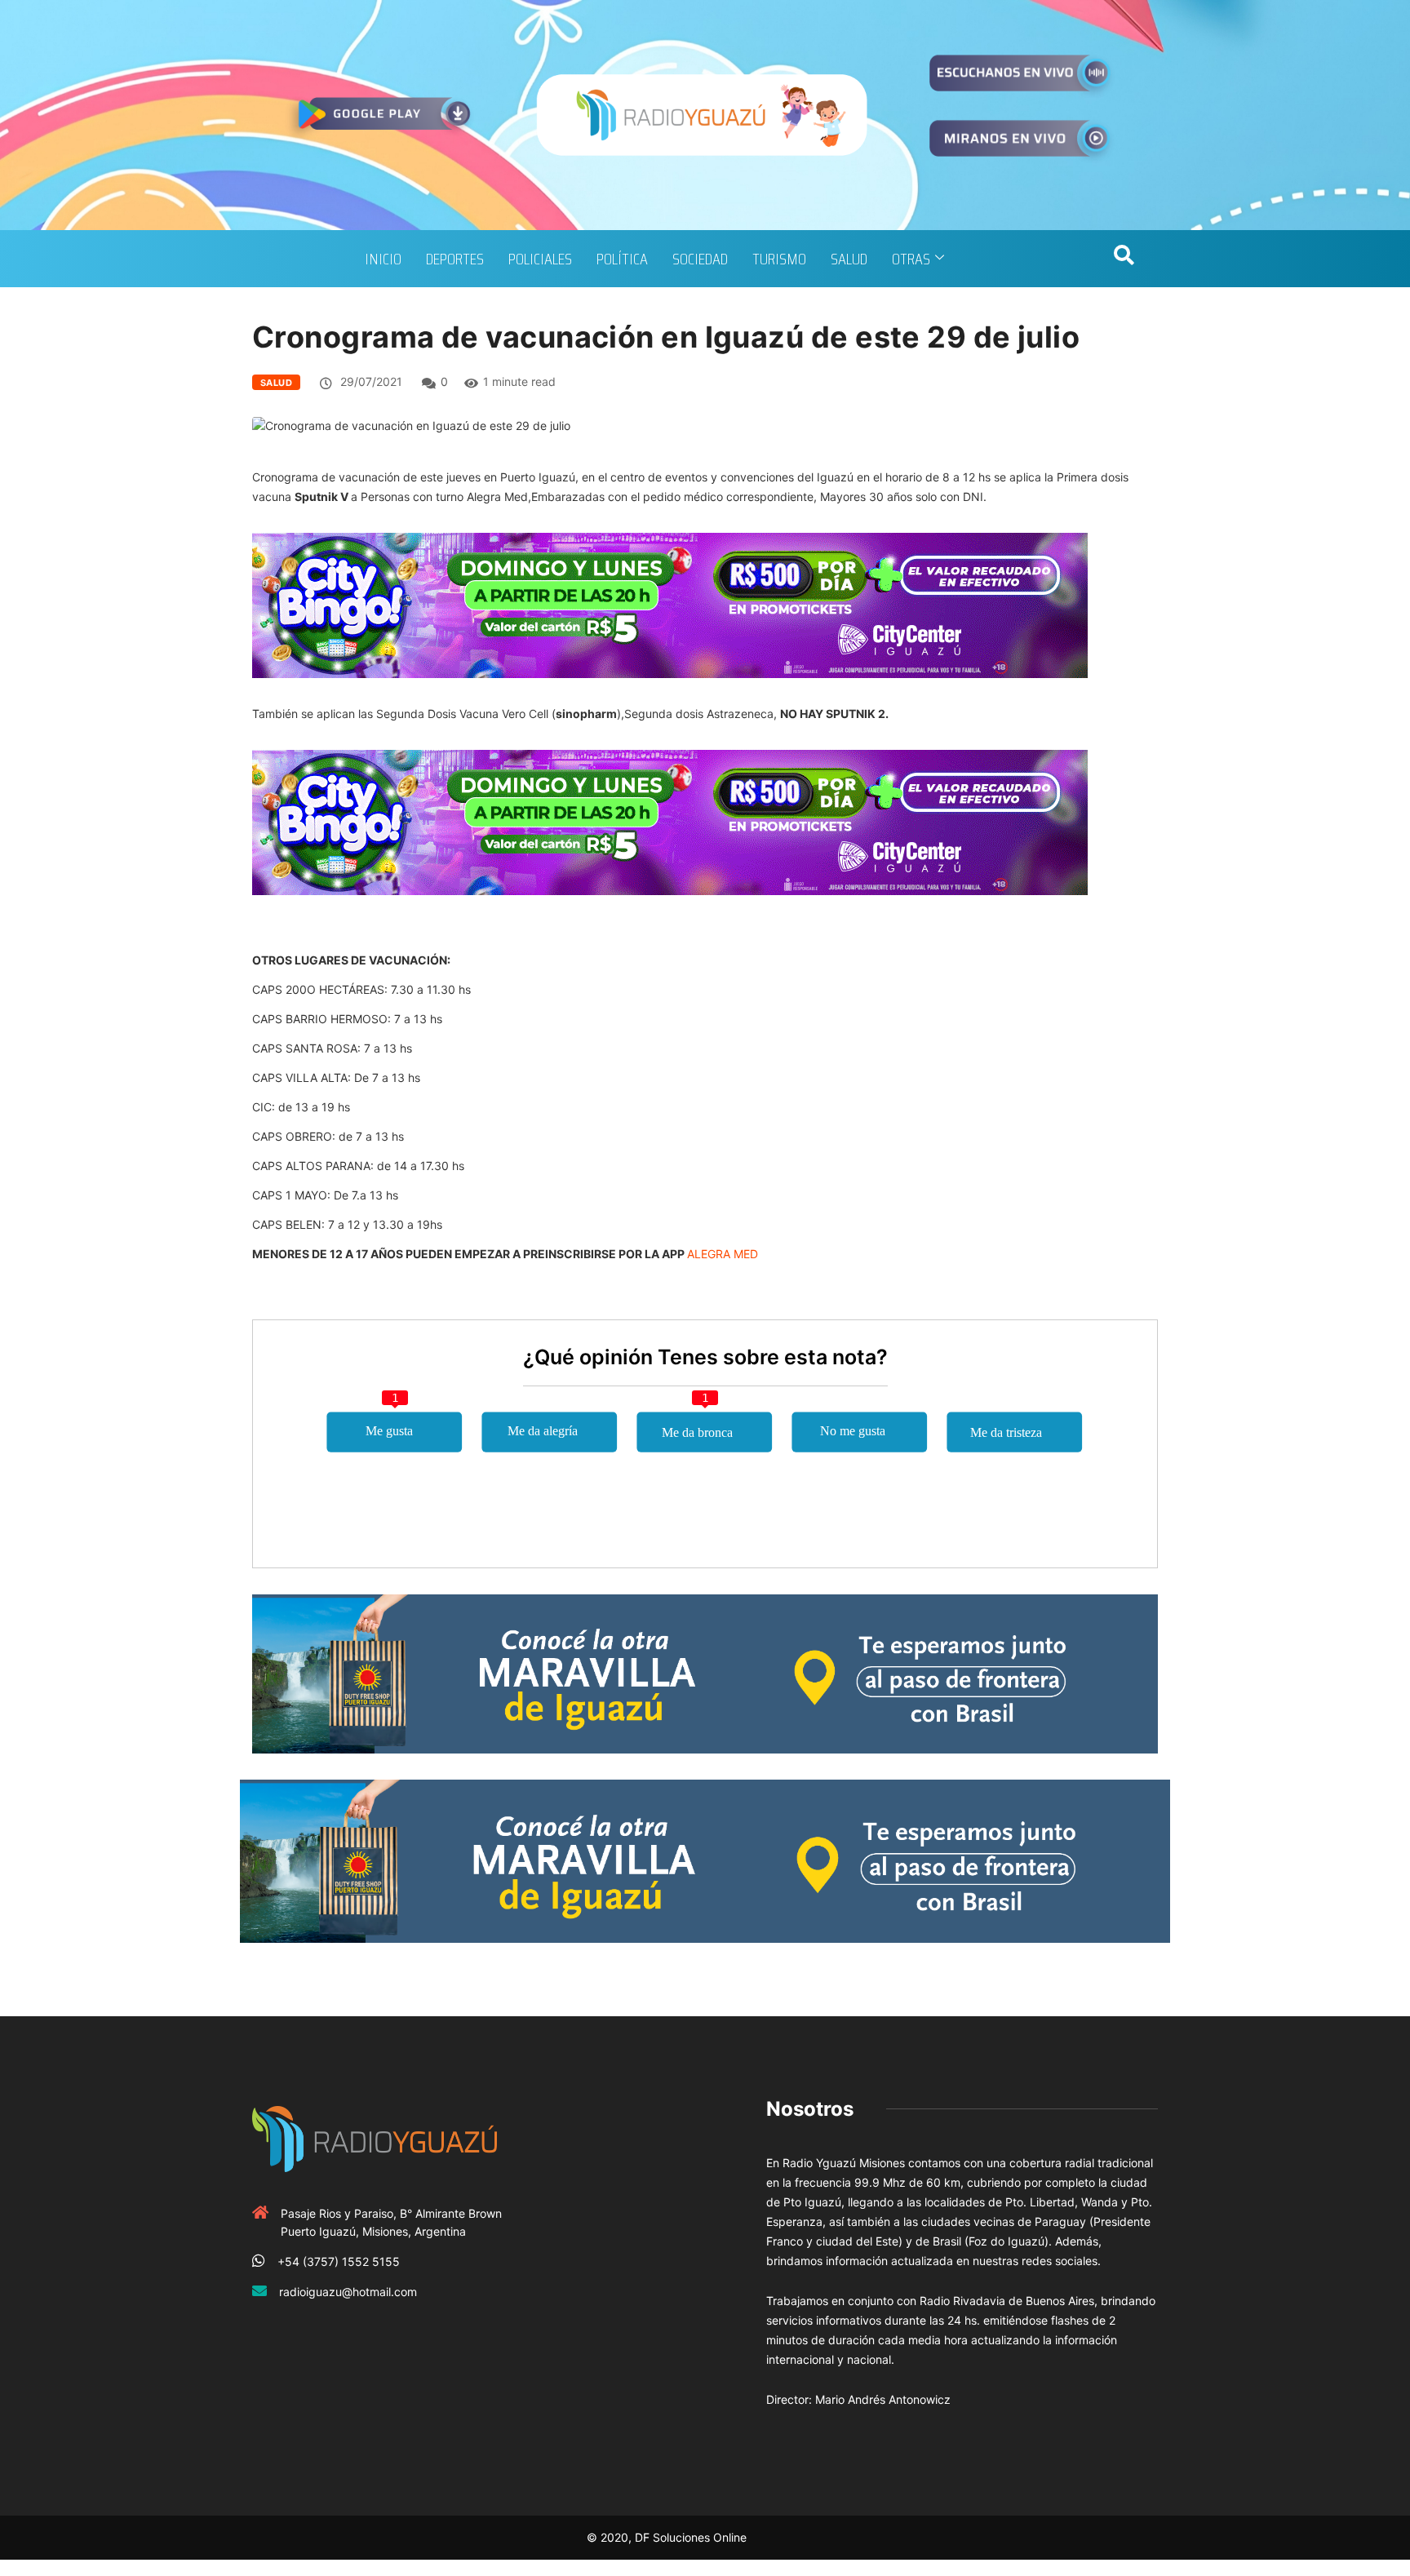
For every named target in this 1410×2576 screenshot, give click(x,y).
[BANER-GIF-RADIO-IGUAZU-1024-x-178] (670, 604)
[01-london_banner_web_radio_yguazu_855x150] (705, 1672)
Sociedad (700, 259)
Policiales (540, 259)
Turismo (779, 259)
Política (622, 259)
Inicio (383, 259)
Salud (849, 259)
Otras (911, 259)
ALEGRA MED (723, 1254)
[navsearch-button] (1124, 259)
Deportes (455, 259)
